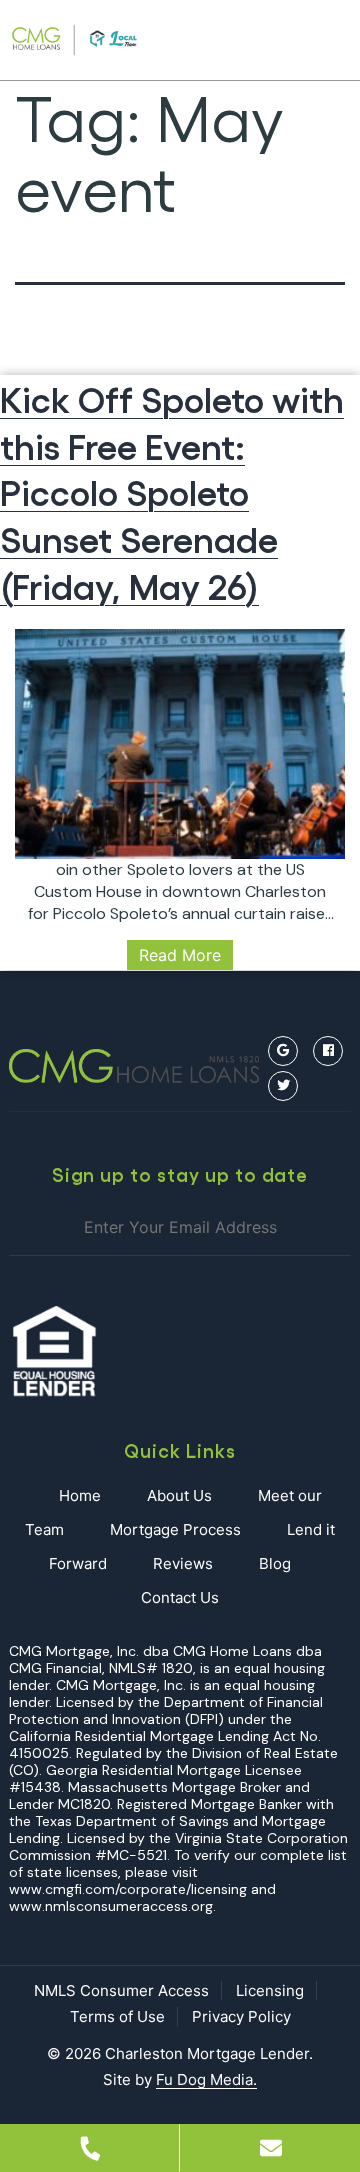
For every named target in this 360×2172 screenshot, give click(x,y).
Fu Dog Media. (206, 2079)
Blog (275, 1563)
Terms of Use (117, 2016)
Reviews (183, 1563)
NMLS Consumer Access (121, 1990)
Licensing (270, 1990)
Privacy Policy (241, 2016)
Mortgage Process (175, 1529)
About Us (179, 1495)
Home (80, 1495)
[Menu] (310, 40)
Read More (180, 955)
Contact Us (180, 1597)
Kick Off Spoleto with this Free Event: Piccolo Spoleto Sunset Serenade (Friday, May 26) (172, 491)
